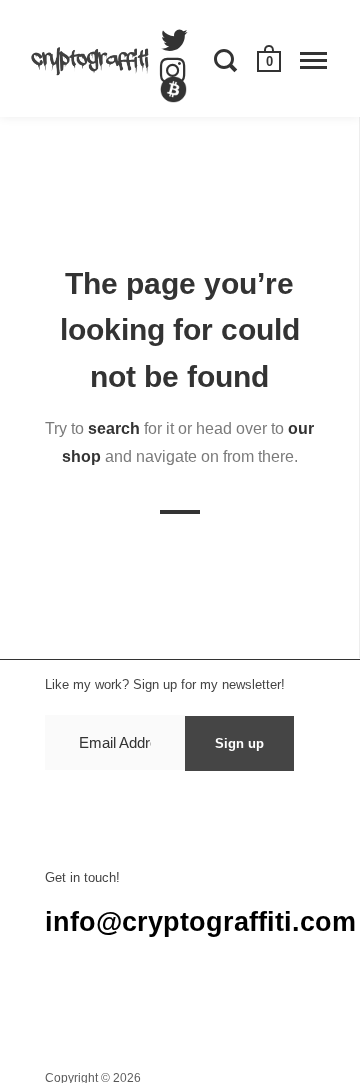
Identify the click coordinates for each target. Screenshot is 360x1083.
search (114, 428)
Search (65, 1002)
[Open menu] (313, 60)
